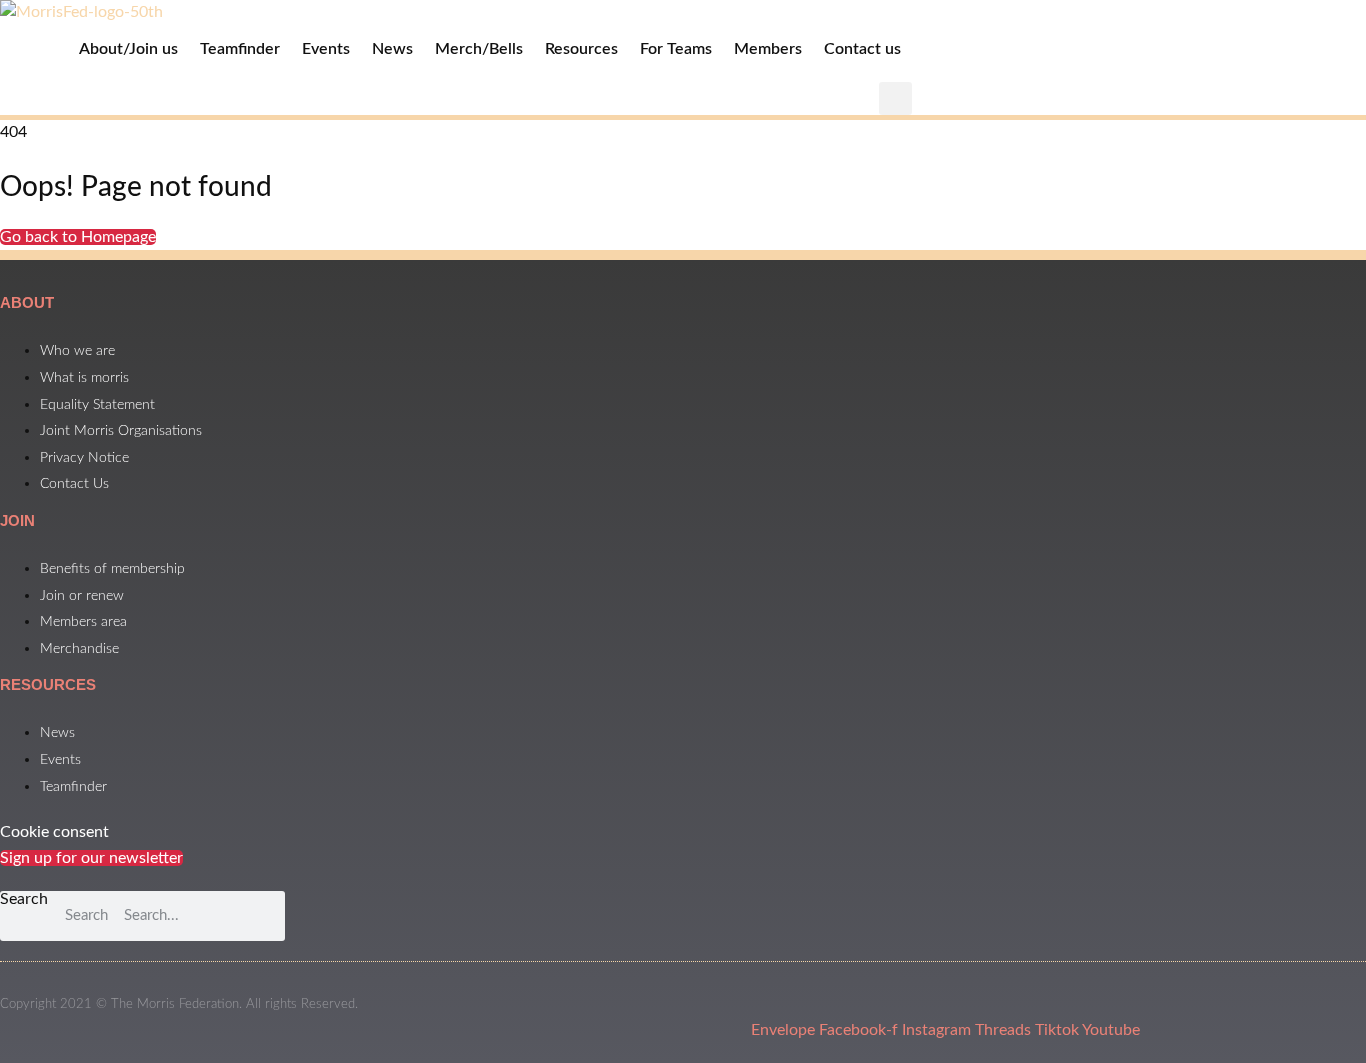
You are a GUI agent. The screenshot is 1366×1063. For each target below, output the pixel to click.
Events (326, 49)
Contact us (862, 49)
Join (17, 520)
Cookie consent (54, 832)
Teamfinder (240, 49)
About (27, 302)
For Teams (676, 49)
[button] (895, 98)
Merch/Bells (479, 49)
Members (768, 49)
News (392, 49)
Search (24, 899)
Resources (581, 49)
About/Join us (128, 49)
